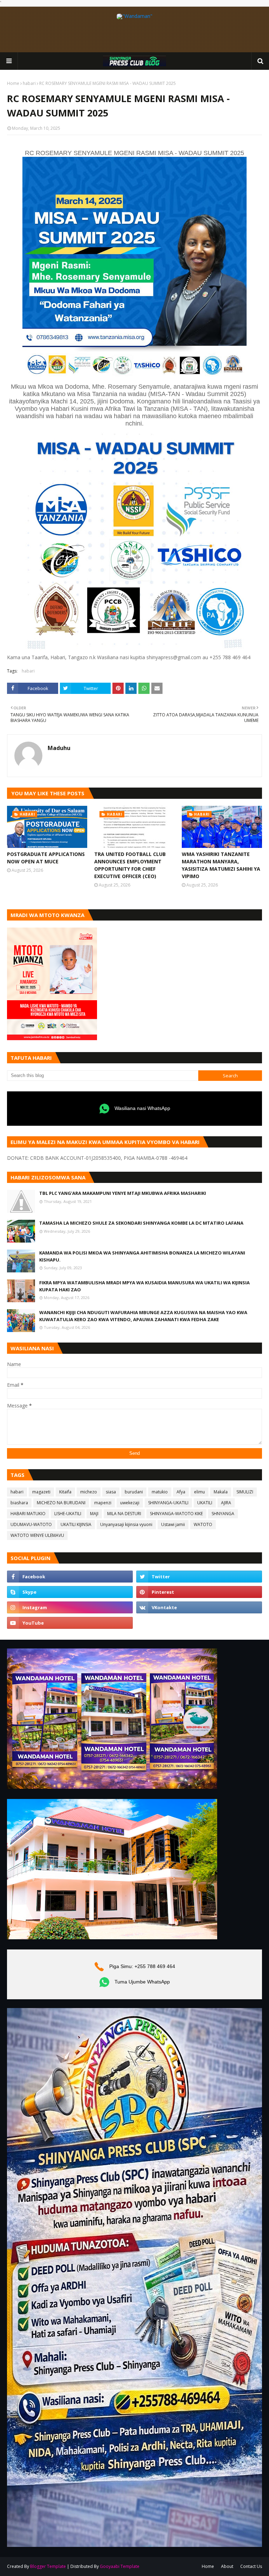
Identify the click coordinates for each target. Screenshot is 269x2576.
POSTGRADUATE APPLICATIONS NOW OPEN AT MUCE (46, 858)
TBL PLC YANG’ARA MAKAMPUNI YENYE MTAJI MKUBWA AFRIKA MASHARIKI (123, 1193)
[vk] (199, 1607)
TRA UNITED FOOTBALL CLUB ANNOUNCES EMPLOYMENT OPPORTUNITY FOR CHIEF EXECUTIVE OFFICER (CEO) (130, 865)
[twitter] (199, 1577)
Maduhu (59, 748)
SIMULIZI (245, 1492)
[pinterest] (199, 1592)
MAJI (94, 1514)
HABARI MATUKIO (28, 1514)
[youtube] (70, 1623)
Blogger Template (48, 2566)
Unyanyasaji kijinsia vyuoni (126, 1524)
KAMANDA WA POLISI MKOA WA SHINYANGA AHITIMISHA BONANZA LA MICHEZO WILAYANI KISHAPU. (142, 1256)
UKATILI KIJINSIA (76, 1524)
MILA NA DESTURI (124, 1514)
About (227, 2566)
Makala (221, 1492)
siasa (111, 1492)
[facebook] (70, 1577)
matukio (160, 1492)
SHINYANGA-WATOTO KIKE (176, 1514)
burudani (134, 1492)
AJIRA (226, 1503)
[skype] (70, 1592)
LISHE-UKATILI (68, 1514)
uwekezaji (130, 1503)
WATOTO (203, 1524)
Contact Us (251, 2566)
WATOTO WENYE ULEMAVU (37, 1535)
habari (29, 83)
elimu (199, 1492)
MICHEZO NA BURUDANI (61, 1503)
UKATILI (205, 1503)
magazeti (41, 1492)
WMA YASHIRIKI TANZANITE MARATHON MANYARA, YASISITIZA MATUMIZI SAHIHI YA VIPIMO (221, 865)
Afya (181, 1492)
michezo (89, 1492)
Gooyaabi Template (120, 2566)
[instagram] (70, 1607)
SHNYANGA (223, 1514)
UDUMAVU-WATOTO (31, 1524)
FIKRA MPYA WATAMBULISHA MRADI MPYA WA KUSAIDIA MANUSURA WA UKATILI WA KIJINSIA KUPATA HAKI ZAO (144, 1286)
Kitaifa (65, 1492)
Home (13, 83)
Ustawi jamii (173, 1524)
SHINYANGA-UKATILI (168, 1503)
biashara (19, 1503)
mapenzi (103, 1503)
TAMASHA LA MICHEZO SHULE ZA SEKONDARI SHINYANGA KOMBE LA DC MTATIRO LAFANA (141, 1223)
